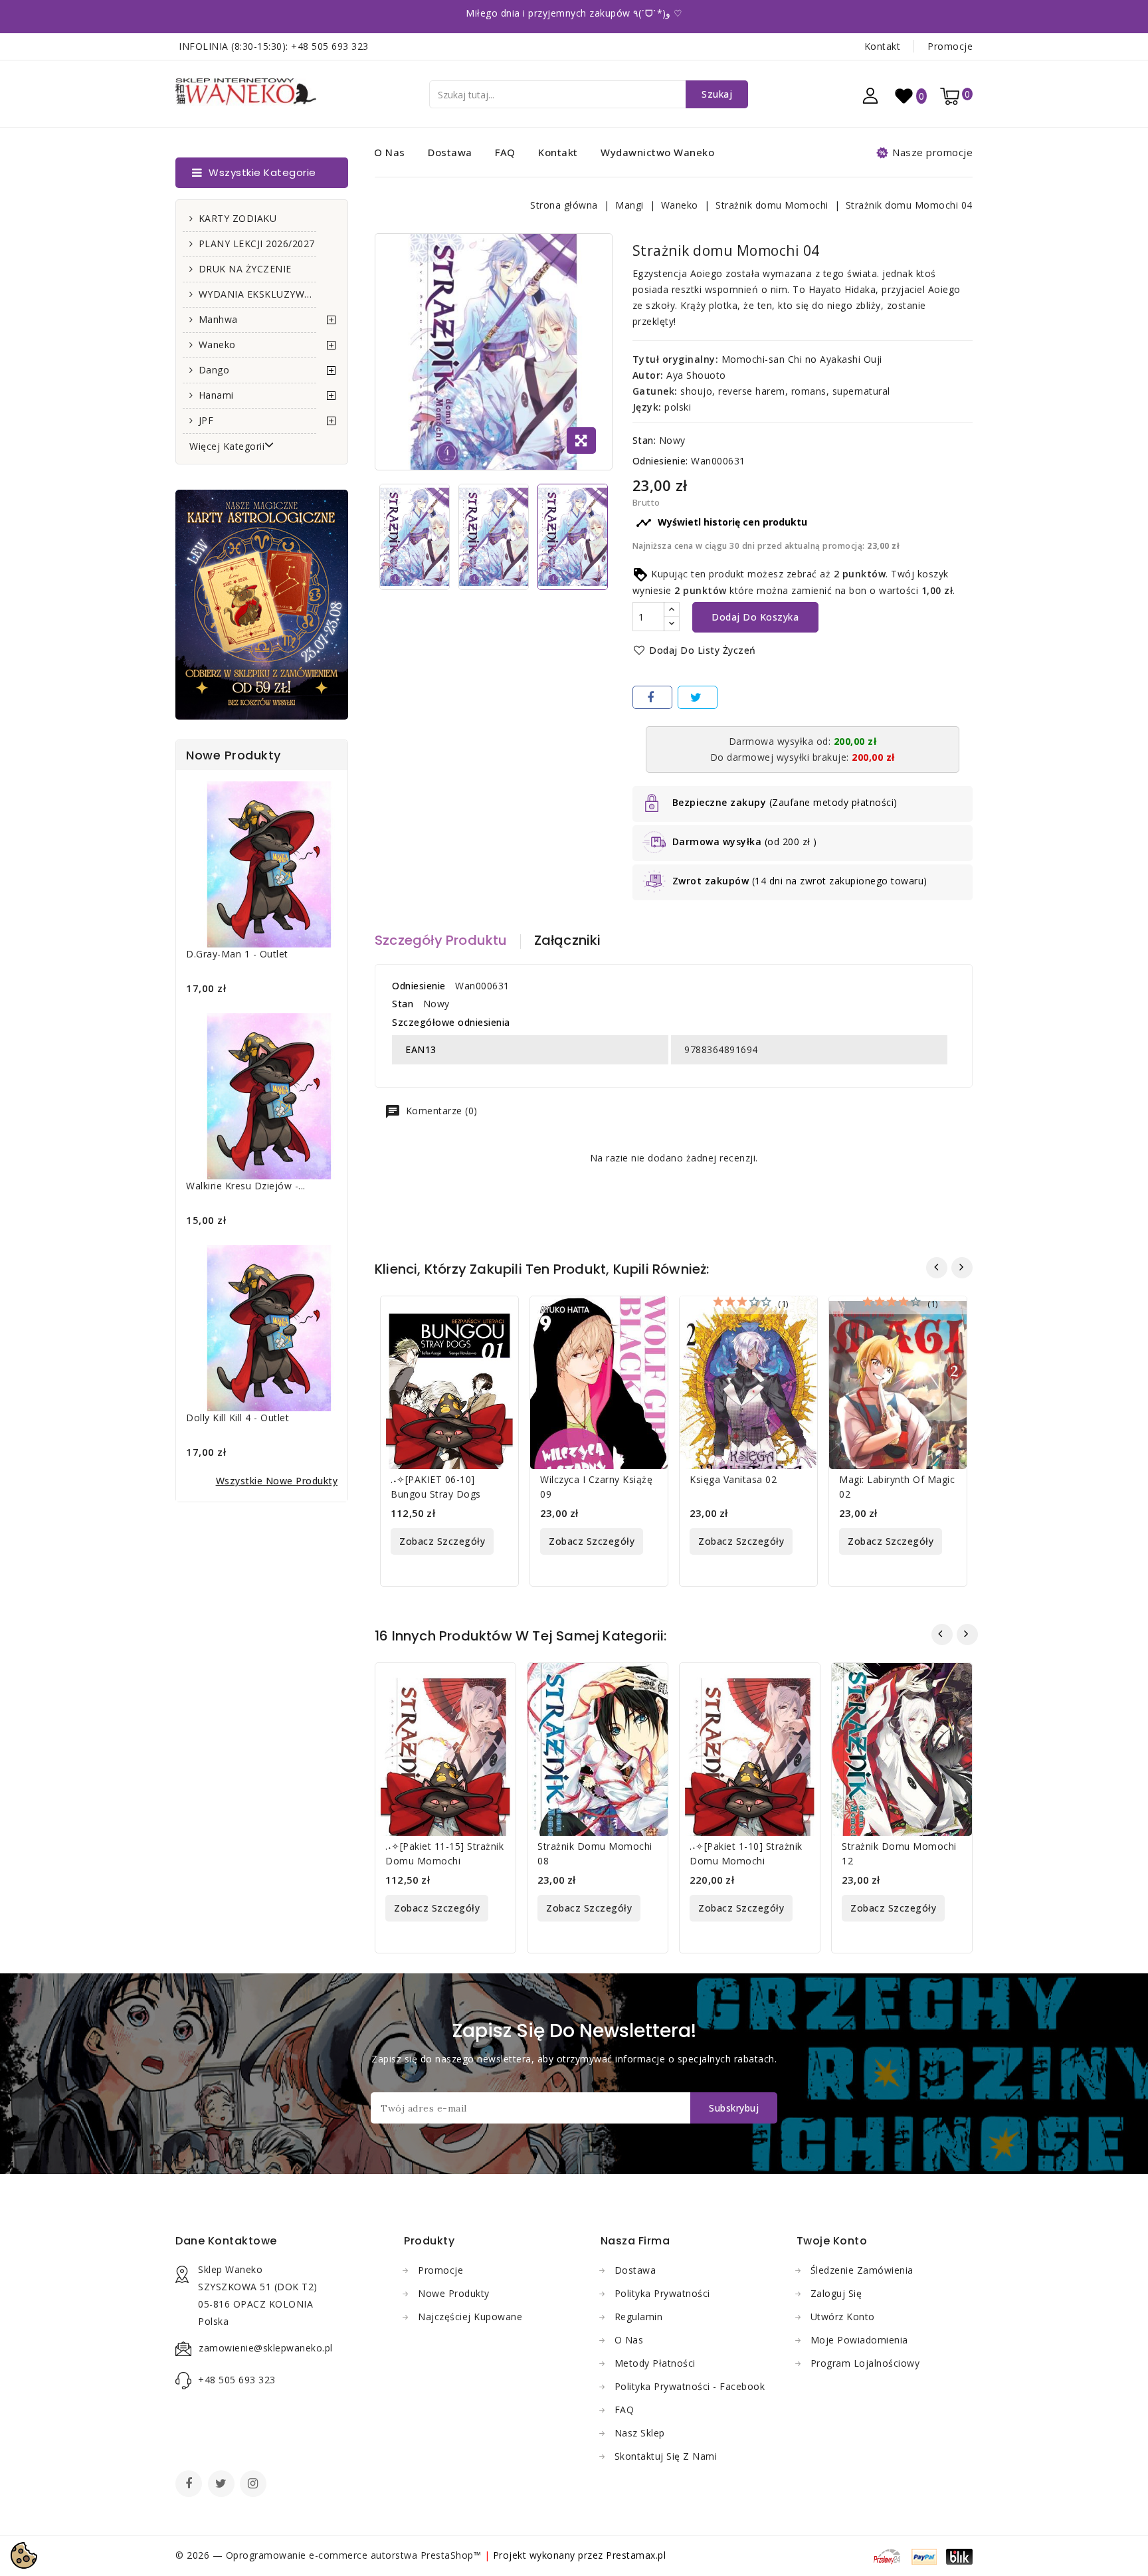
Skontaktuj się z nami (666, 2456)
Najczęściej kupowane (470, 2317)
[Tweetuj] (698, 697)
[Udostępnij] (652, 697)
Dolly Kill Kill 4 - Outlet (238, 1418)
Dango (214, 370)
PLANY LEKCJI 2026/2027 (257, 244)
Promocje (950, 46)
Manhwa (218, 319)
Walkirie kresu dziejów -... (246, 1186)
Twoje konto (832, 2241)
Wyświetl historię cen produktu (721, 523)
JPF (206, 420)
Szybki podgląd (500, 1315)
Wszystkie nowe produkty (277, 1481)
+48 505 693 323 (330, 46)
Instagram (255, 2485)
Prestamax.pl (636, 2555)
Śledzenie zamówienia (862, 2270)
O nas (390, 152)
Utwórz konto (843, 2317)
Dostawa (450, 152)
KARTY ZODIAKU (238, 218)
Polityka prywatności (662, 2293)
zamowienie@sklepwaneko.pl (266, 2348)
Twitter (223, 2485)
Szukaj (717, 94)
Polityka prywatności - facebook (690, 2386)
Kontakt (883, 46)
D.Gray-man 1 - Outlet (237, 954)
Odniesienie (419, 986)
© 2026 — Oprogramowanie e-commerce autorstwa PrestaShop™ (330, 2555)
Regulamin (639, 2317)
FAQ (505, 152)
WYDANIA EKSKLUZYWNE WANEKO (257, 294)
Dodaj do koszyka (755, 617)
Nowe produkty (454, 2293)
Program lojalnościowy (865, 2363)
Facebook (190, 2485)
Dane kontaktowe (226, 2241)
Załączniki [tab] (568, 940)
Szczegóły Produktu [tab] (441, 940)
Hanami (216, 395)
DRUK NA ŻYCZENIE (245, 269)
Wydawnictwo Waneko (657, 152)
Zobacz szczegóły (442, 1541)
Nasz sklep (640, 2433)
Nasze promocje (932, 152)
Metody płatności (655, 2363)
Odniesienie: (660, 461)
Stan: (644, 440)
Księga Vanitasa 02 (733, 1479)
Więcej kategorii (227, 446)
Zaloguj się (836, 2293)
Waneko (217, 345)
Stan (403, 1004)
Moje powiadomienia (859, 2340)
